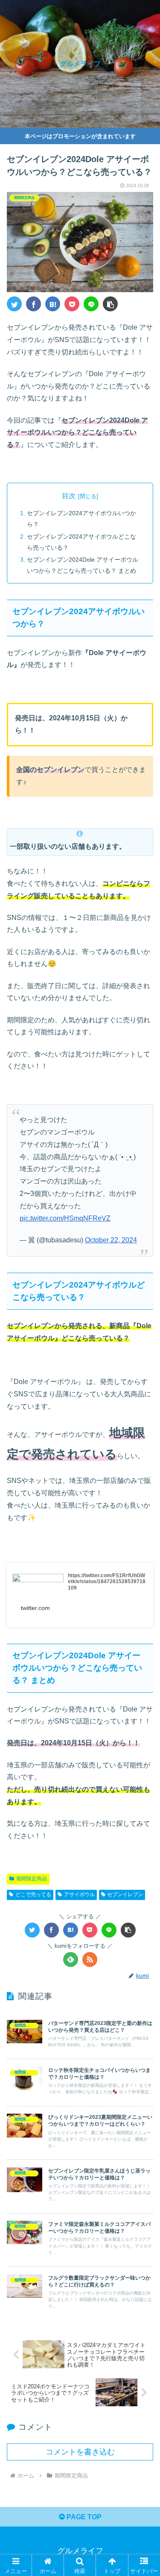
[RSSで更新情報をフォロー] (90, 1960)
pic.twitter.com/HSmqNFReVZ (65, 1218)
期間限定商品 (32, 1879)
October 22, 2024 (111, 1240)
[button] (110, 304)
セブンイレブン (125, 1894)
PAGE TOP (83, 2517)
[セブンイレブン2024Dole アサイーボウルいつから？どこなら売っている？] (53, 304)
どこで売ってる (33, 1894)
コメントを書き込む (80, 2452)
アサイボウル (79, 1894)
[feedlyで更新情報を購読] (71, 1960)
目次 (69, 496)
